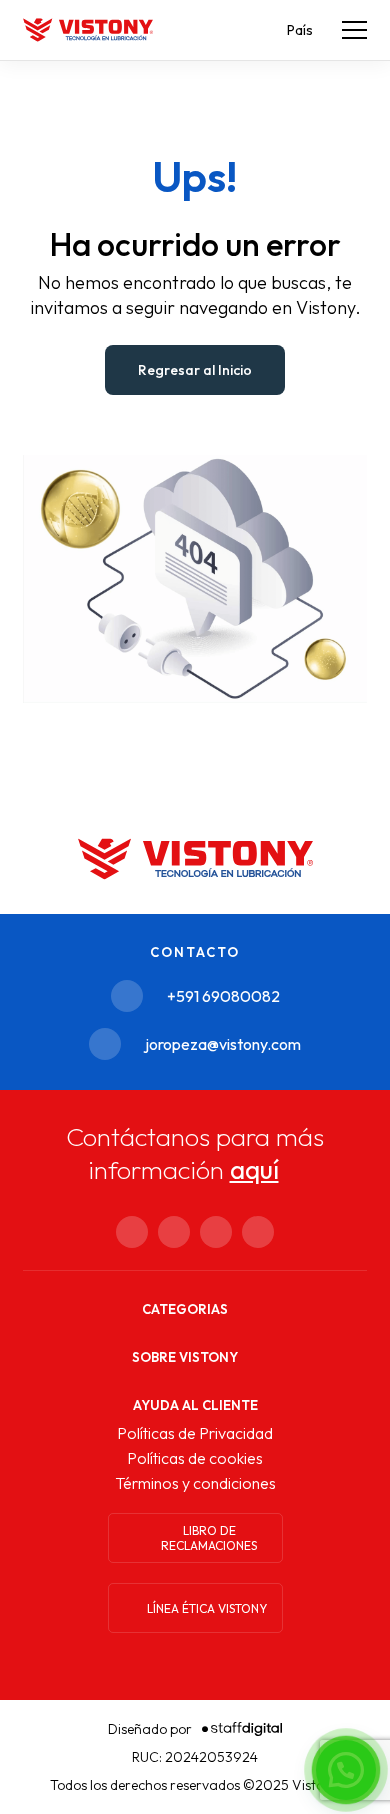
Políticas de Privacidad (195, 1433)
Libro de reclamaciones (209, 1538)
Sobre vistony (185, 1357)
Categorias (185, 1309)
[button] (346, 1770)
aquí (254, 1169)
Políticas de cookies (195, 1458)
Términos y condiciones (195, 1483)
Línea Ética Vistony (207, 1608)
